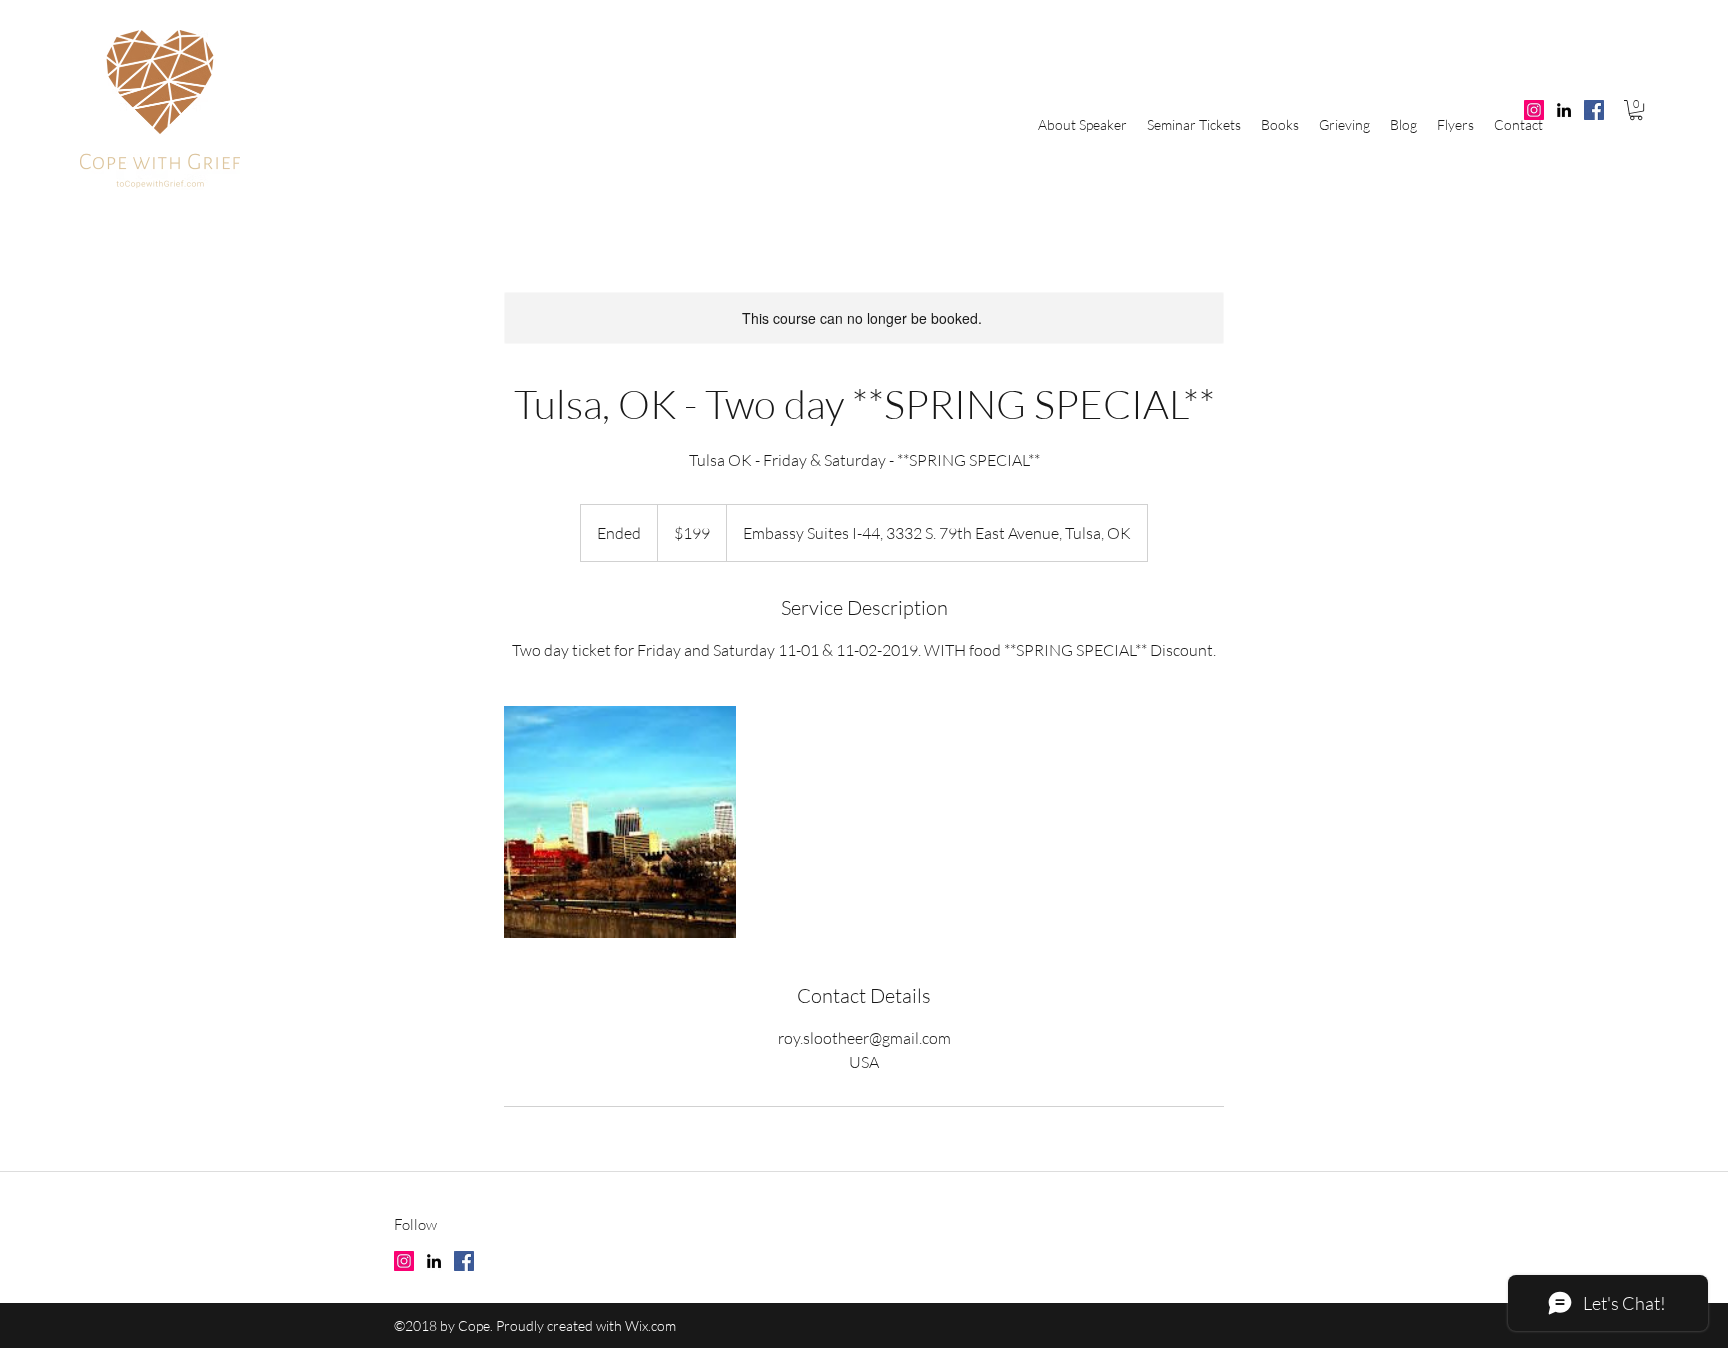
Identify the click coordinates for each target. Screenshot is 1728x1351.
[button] (1636, 110)
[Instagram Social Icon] (1534, 110)
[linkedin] (1564, 110)
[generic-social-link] (1594, 110)
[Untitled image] (620, 822)
